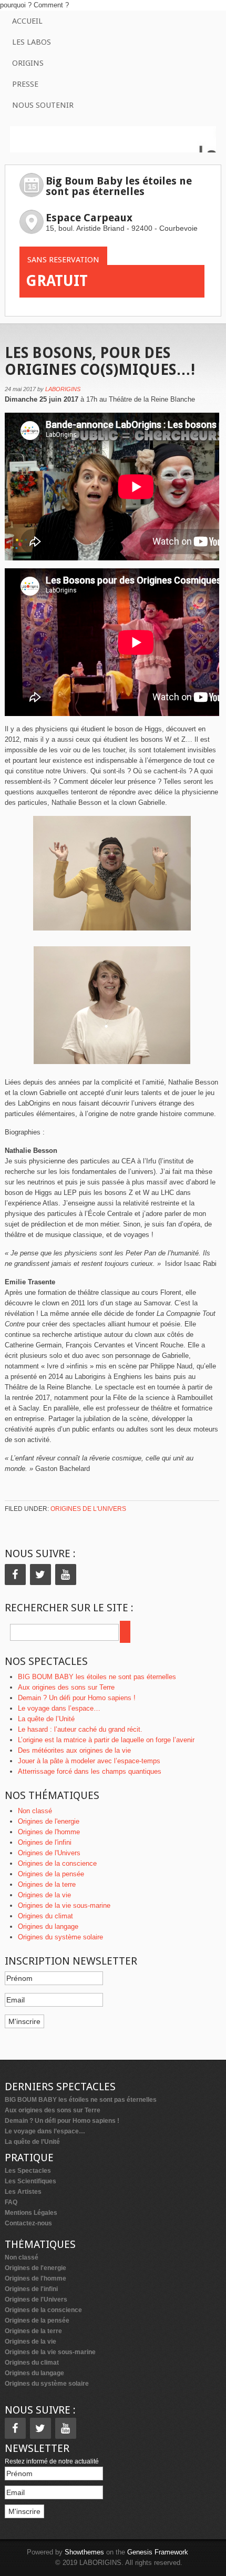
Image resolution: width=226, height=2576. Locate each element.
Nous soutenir (43, 105)
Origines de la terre (47, 1884)
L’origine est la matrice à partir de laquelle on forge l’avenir (106, 1740)
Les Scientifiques (30, 2181)
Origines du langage (48, 1926)
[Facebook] (15, 1575)
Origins (28, 63)
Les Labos (32, 42)
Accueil (27, 21)
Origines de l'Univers (88, 1509)
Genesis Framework (158, 2552)
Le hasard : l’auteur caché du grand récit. (80, 1729)
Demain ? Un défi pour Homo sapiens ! (77, 1698)
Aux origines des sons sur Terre (66, 1687)
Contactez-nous (28, 2223)
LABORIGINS (63, 389)
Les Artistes (23, 2192)
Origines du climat (45, 1916)
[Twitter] (40, 1575)
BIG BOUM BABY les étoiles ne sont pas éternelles (97, 1677)
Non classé (35, 1811)
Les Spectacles (28, 2171)
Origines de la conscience (57, 1863)
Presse (25, 84)
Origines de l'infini (45, 1842)
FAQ (11, 2202)
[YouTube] (66, 1575)
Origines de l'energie (49, 1821)
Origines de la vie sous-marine (64, 1905)
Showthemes (84, 2552)
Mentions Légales (31, 2213)
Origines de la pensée (51, 1874)
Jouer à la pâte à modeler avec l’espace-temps (89, 1761)
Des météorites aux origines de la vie (74, 1750)
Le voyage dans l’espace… (59, 1708)
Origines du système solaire (60, 1937)
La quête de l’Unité (46, 1719)
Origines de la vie (44, 1895)
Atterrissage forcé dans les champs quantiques (90, 1771)
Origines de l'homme (49, 1832)
